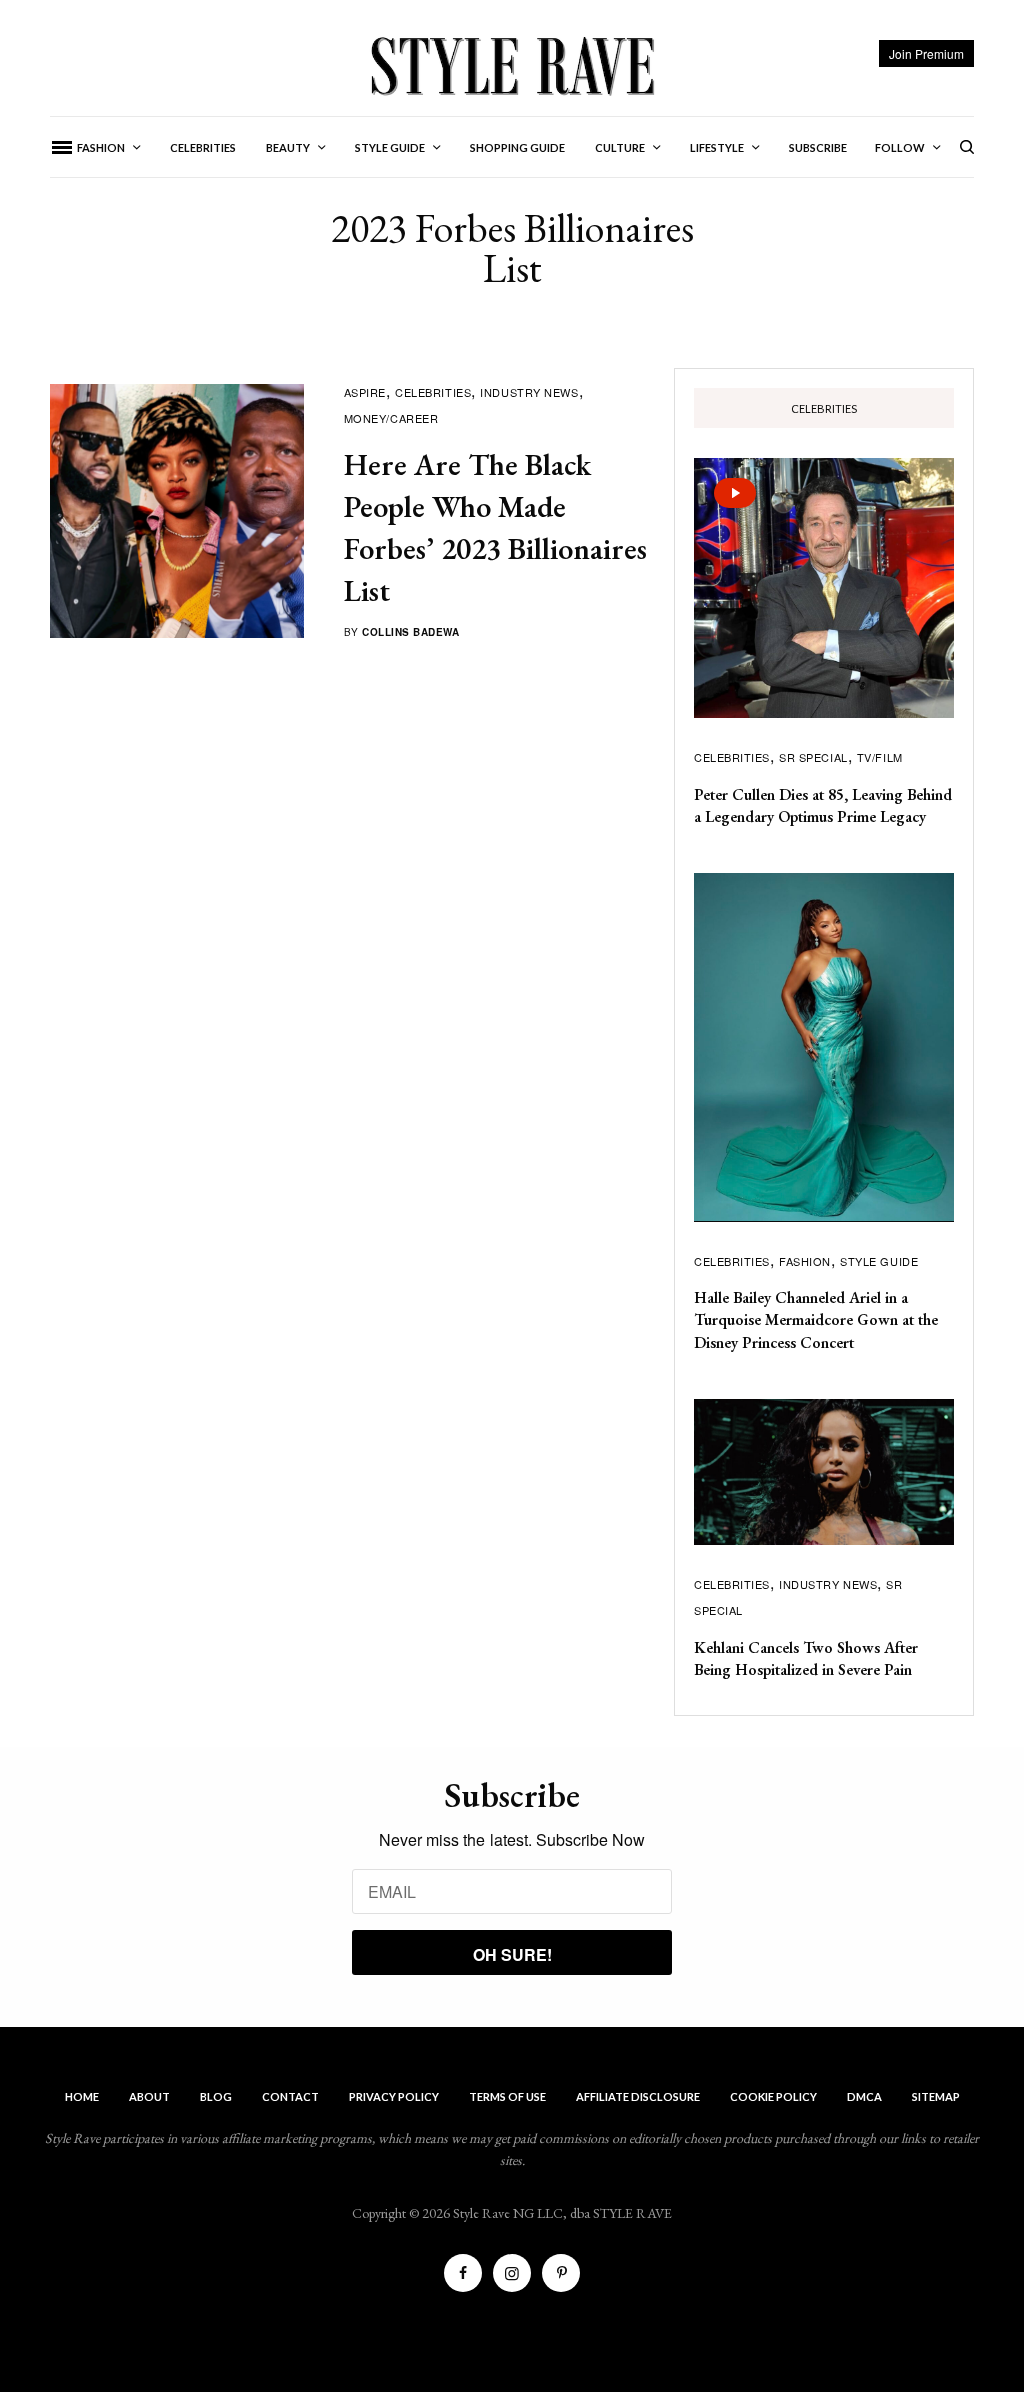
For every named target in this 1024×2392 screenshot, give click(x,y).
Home (82, 2096)
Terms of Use (507, 2096)
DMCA (864, 2096)
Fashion (805, 1261)
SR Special (813, 757)
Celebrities (433, 392)
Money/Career (391, 418)
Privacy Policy (394, 2096)
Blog (216, 2096)
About (149, 2096)
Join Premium (926, 53)
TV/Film (880, 757)
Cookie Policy (773, 2096)
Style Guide (879, 1261)
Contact (290, 2096)
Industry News (529, 392)
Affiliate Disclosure (638, 2096)
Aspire (365, 392)
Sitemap (936, 2096)
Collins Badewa (410, 632)
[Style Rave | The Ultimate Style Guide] (512, 65)
